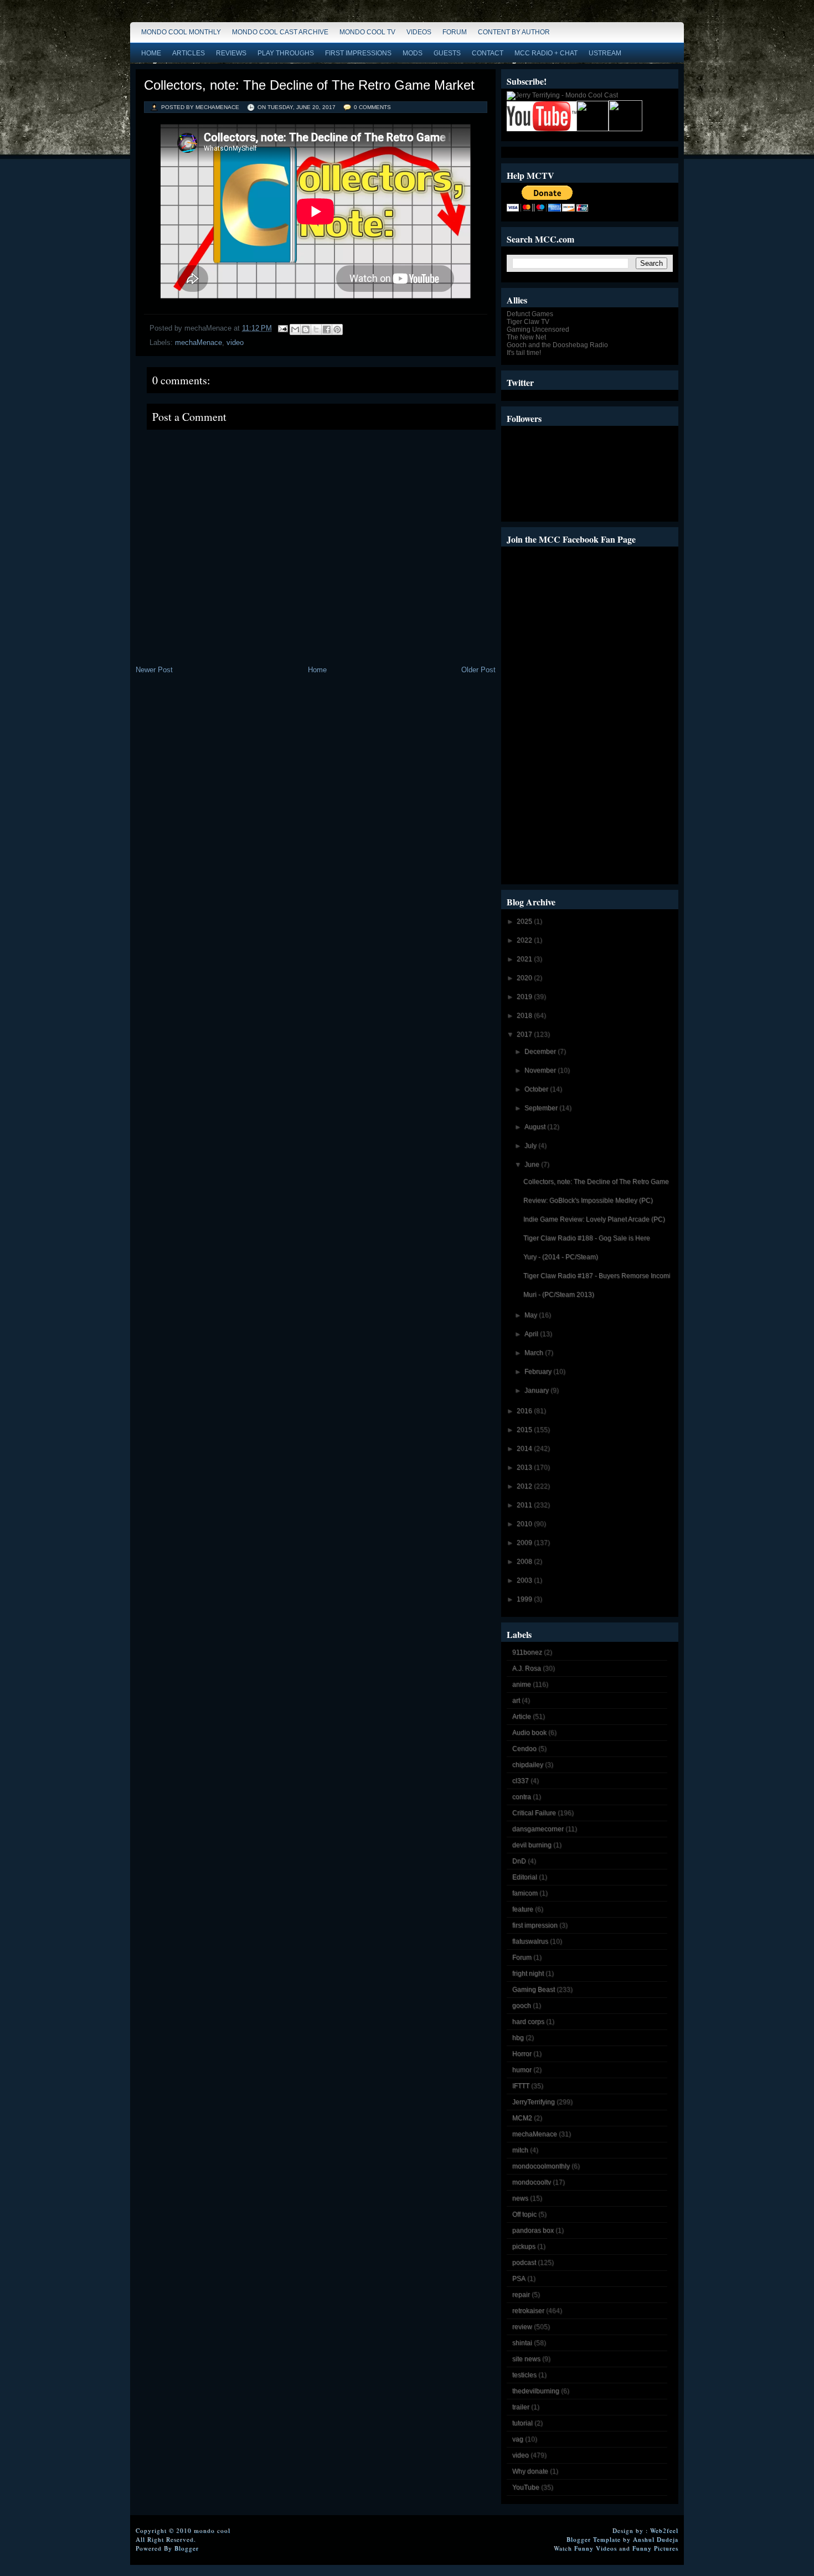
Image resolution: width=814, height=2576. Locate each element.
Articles (189, 53)
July (531, 1146)
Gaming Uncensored (538, 329)
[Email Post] (282, 328)
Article (522, 1717)
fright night (528, 1974)
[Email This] (295, 329)
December (541, 1052)
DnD (519, 1861)
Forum (455, 32)
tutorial (522, 2423)
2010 (525, 1524)
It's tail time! (524, 353)
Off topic (524, 2214)
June (533, 1165)
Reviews (231, 53)
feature (523, 1909)
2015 (525, 1430)
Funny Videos (596, 2548)
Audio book (529, 1733)
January (537, 1390)
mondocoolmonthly (541, 2166)
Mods (413, 53)
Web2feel (664, 2530)
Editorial (525, 1877)
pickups (524, 2247)
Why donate (530, 2471)
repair (521, 2295)
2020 (525, 978)
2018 (525, 1016)
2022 (525, 940)
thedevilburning (536, 2391)
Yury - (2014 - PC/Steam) (561, 1257)
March (535, 1353)
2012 (525, 1486)
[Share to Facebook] (327, 329)
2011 (525, 1505)
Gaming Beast (534, 1990)
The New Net (526, 337)
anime (522, 1684)
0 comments (372, 107)
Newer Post (154, 670)
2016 (525, 1411)
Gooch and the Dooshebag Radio (557, 345)
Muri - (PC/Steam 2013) (559, 1295)
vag (518, 2439)
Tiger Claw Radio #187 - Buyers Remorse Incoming (601, 1276)
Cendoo (524, 1749)
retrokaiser (528, 2311)
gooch (522, 2006)
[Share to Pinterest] (337, 329)
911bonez (527, 1652)
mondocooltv (532, 2182)
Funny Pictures (655, 2548)
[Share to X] (316, 329)
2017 (525, 1034)
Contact (488, 53)
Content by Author (514, 32)
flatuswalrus (530, 1941)
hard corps (528, 2022)
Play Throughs (286, 53)
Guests (447, 53)
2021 (525, 959)
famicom (525, 1893)
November (541, 1070)
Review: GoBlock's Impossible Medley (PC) (588, 1201)
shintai (522, 2343)
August (536, 1127)
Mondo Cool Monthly (181, 32)
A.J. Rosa (527, 1668)
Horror (522, 2054)
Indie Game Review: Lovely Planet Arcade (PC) (594, 1219)
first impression (535, 1925)
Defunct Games (530, 314)
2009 (525, 1543)
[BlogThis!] (306, 329)
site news (526, 2359)
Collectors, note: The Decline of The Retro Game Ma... (604, 1182)
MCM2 (522, 2118)
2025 (525, 921)
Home (151, 53)
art (516, 1701)
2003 (525, 1580)
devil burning (532, 1845)
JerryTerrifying (534, 2102)
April (532, 1334)
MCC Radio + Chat (546, 53)
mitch (520, 2150)
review (522, 2327)
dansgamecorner (538, 1829)
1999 (525, 1599)
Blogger (187, 2548)
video (235, 342)
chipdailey (528, 1765)
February (539, 1372)
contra (522, 1797)
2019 (525, 997)
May (532, 1315)
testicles (524, 2375)
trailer (521, 2407)
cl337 (521, 1781)
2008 (525, 1562)
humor (522, 2070)
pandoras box (533, 2230)
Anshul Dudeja (656, 2539)
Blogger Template (594, 2539)
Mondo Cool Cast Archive (280, 32)
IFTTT (521, 2086)
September (542, 1108)
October (537, 1089)
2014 (525, 1449)
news (520, 2198)
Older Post (478, 670)
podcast (524, 2263)
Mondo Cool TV (367, 32)
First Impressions (358, 53)
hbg (518, 2038)
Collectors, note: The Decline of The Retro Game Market (309, 85)
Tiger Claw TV (528, 322)
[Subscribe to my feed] (593, 129)
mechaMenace (199, 342)
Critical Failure (534, 1813)
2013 (525, 1467)
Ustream (605, 53)
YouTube (526, 2487)
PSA (519, 2279)
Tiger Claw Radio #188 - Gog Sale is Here (587, 1238)
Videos (419, 32)
